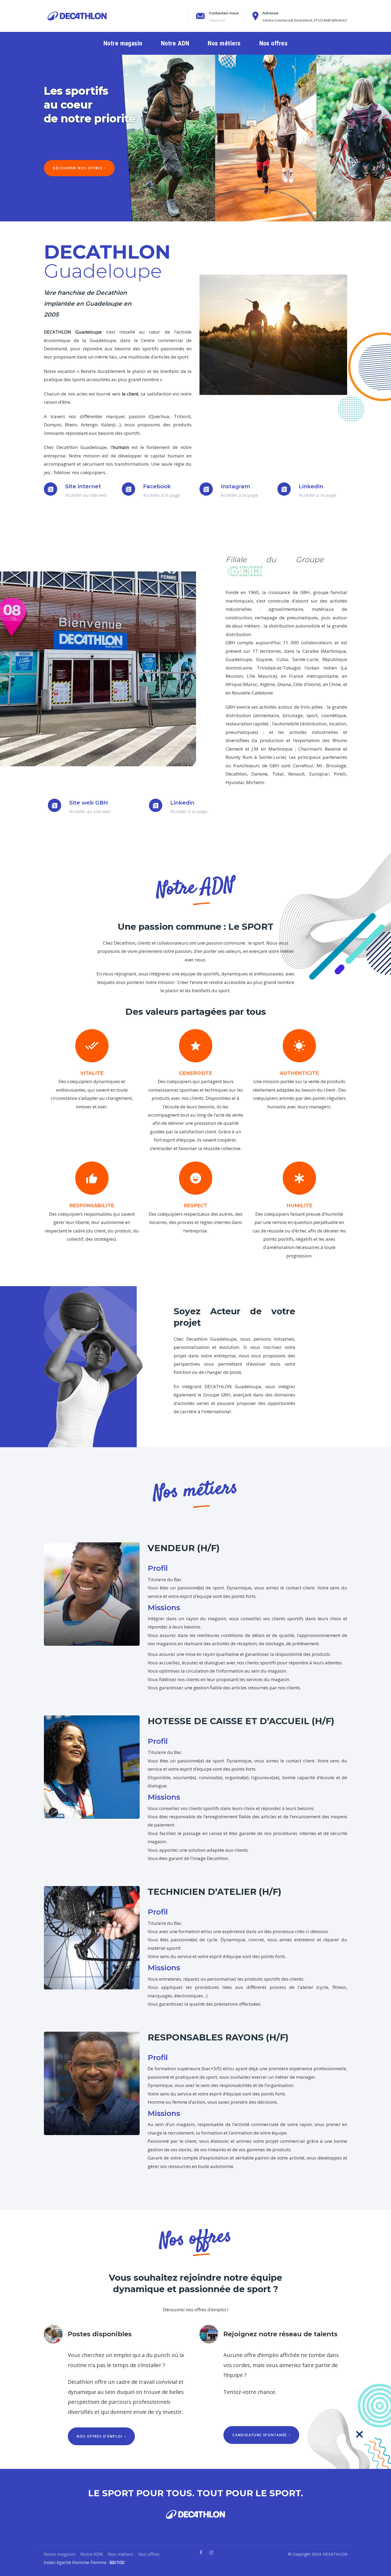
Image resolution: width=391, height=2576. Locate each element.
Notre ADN (92, 2554)
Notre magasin (60, 2554)
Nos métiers (121, 2554)
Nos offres (149, 2554)
